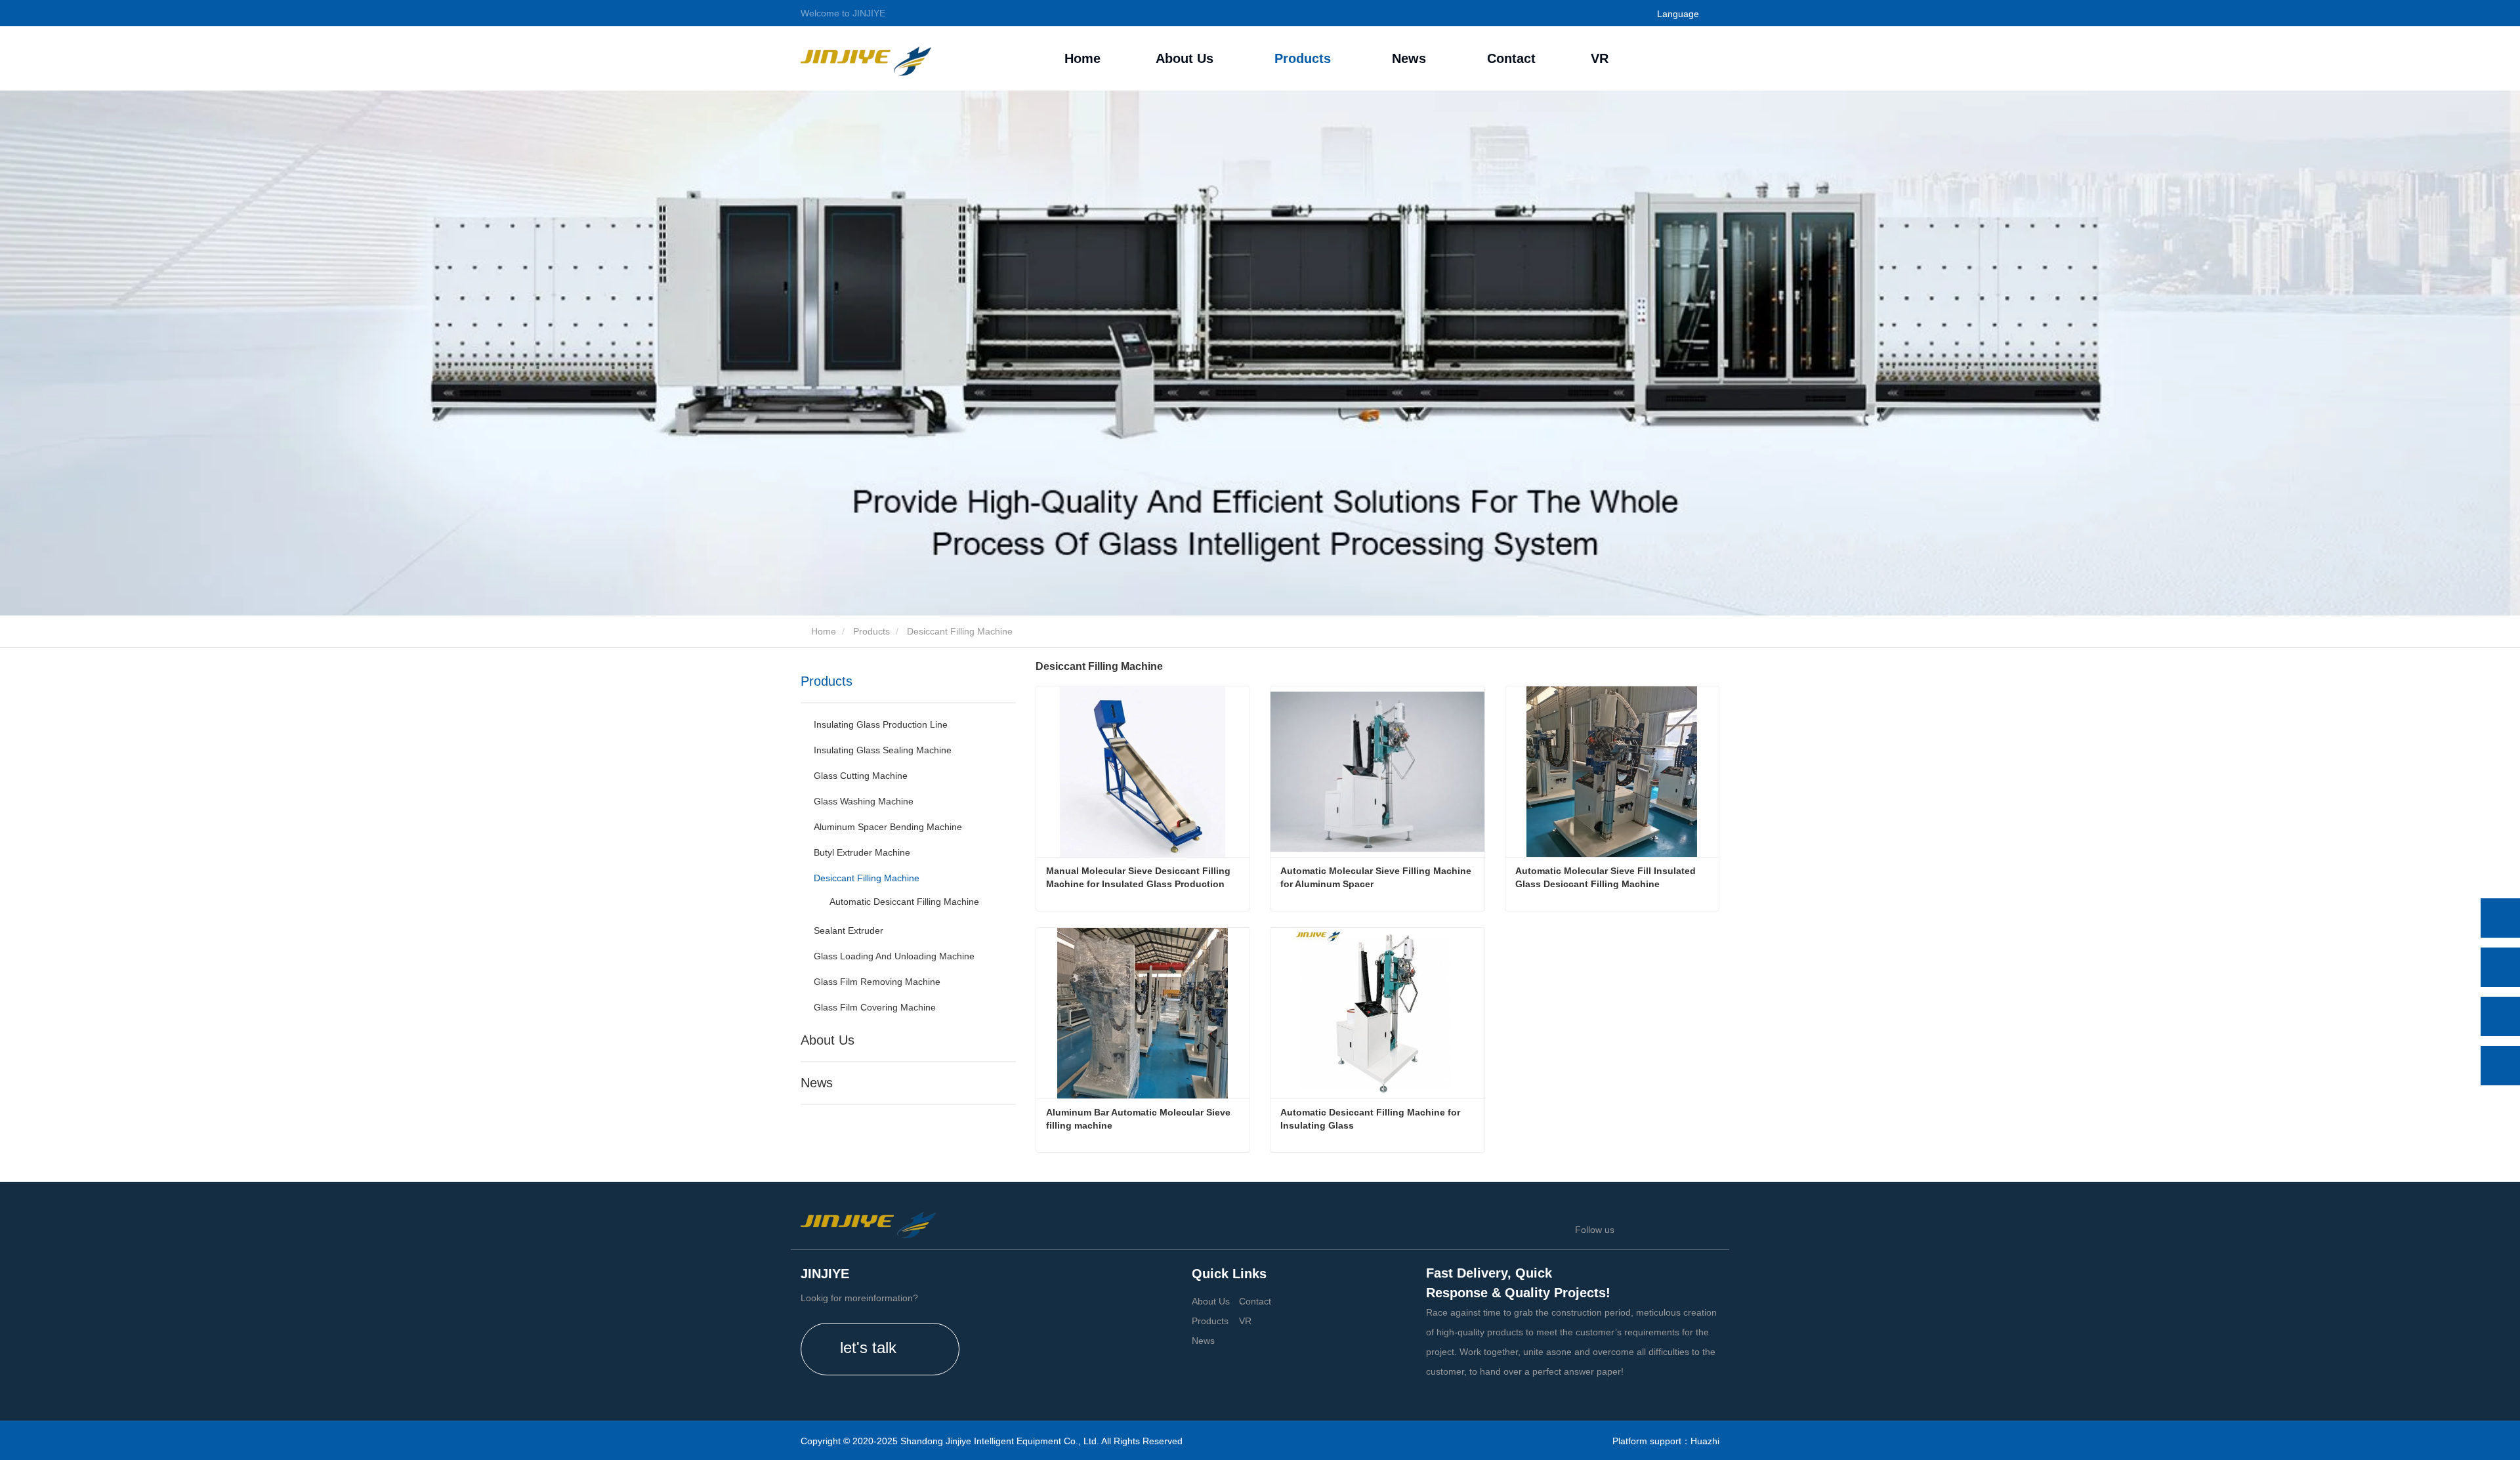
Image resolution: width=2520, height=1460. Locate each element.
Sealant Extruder (849, 930)
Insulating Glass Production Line (881, 724)
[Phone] (2500, 967)
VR (1600, 58)
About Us (828, 1040)
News (817, 1083)
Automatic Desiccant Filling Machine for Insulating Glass (1372, 1119)
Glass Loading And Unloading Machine (894, 956)
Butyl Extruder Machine (862, 852)
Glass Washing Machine (864, 801)
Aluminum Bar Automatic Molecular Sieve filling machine (1140, 1119)
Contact (1511, 58)
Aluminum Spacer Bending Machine (888, 827)
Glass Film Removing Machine (877, 982)
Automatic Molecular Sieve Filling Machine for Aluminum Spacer (1377, 877)
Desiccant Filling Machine (867, 878)
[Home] (866, 58)
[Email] (2500, 1016)
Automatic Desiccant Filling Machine (904, 902)
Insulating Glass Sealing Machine (883, 750)
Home (1082, 58)
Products (871, 631)
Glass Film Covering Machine (875, 1007)
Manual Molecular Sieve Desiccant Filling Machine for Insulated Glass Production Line (1140, 878)
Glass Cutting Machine (861, 776)
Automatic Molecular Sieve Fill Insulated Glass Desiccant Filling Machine (1607, 877)
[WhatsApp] (2500, 918)
